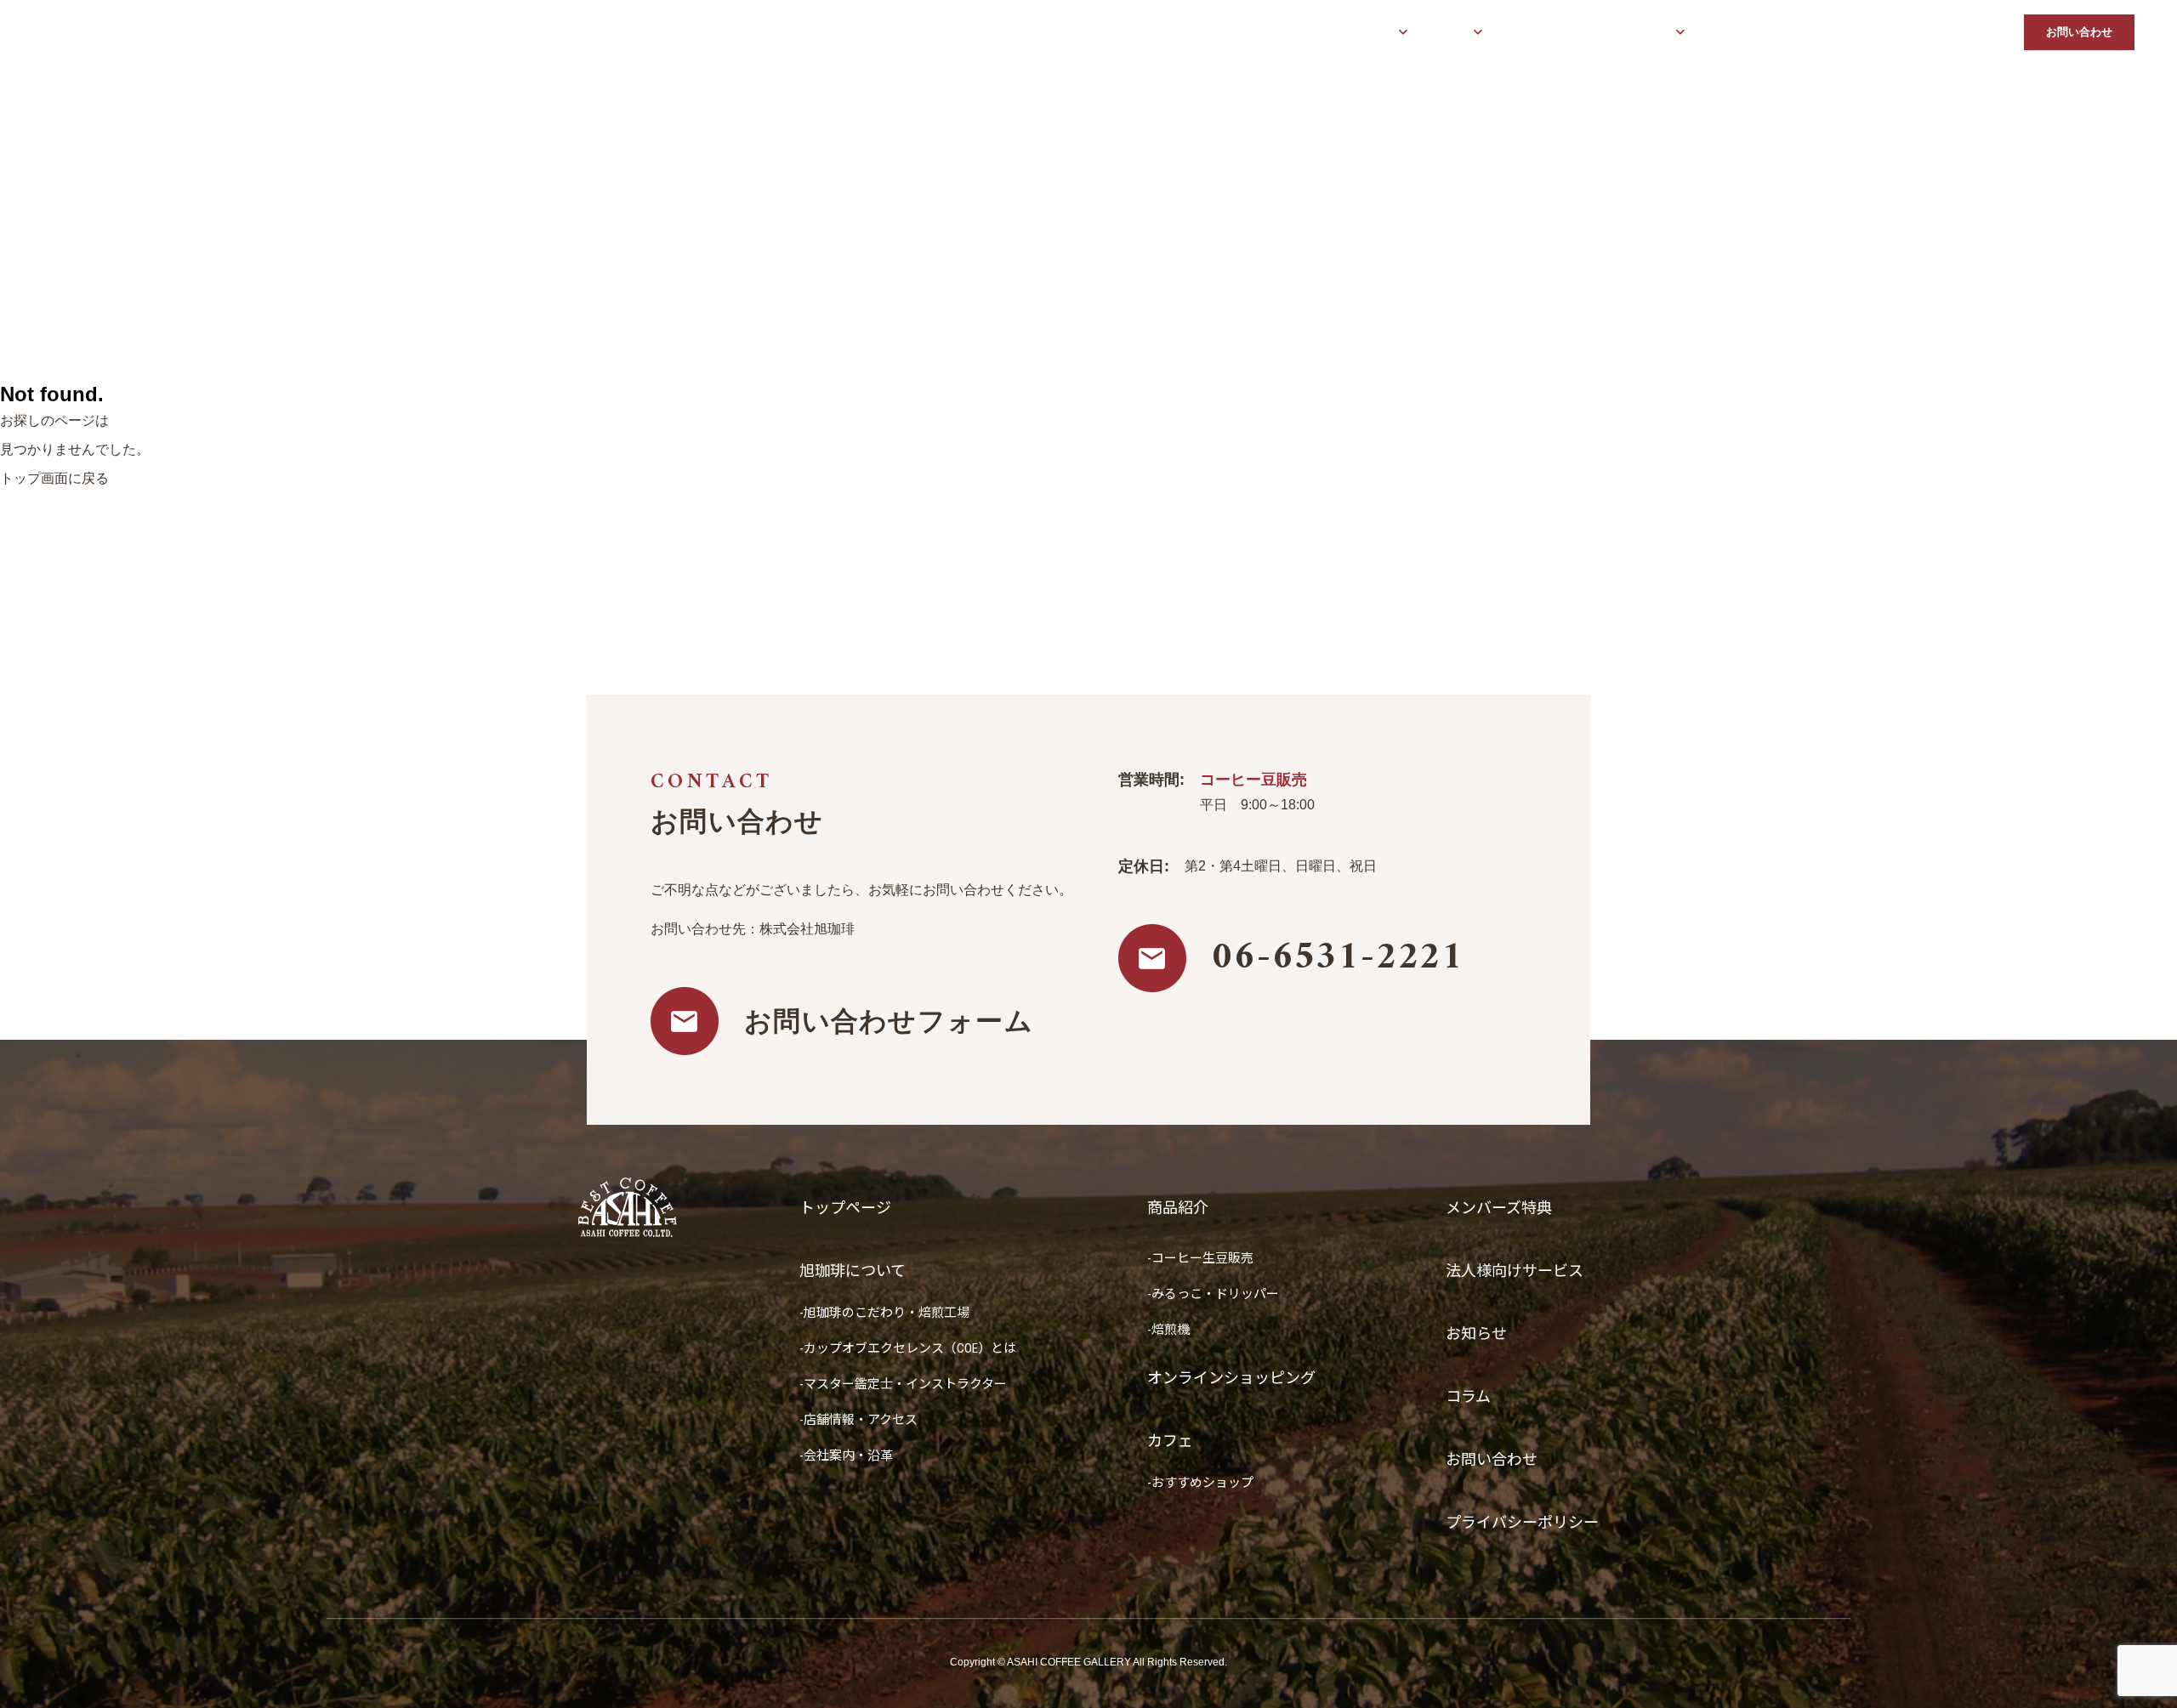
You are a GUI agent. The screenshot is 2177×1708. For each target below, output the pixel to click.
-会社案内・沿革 (846, 1455)
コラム (1990, 33)
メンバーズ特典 (1740, 33)
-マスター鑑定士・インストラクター (903, 1384)
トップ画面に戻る (54, 478)
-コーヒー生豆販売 (1200, 1258)
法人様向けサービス (1846, 33)
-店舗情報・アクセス (858, 1420)
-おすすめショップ (1200, 1483)
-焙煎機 (1168, 1330)
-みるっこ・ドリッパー (1213, 1294)
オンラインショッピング (1560, 33)
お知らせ (1935, 33)
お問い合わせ (2079, 32)
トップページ (1266, 33)
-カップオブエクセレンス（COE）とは (908, 1348)
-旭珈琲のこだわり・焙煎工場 (884, 1313)
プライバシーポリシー (1522, 1522)
